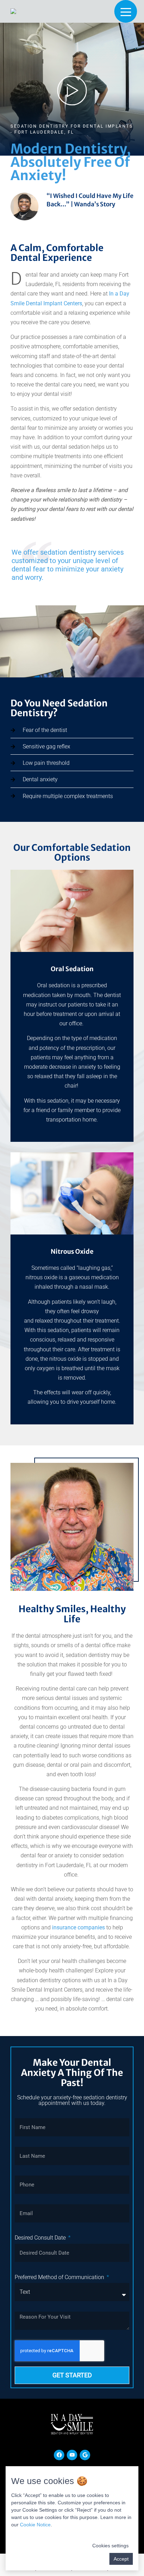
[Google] (85, 2455)
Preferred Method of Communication (60, 2277)
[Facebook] (59, 2455)
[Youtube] (72, 2455)
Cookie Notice (35, 2525)
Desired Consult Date (41, 2238)
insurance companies (78, 1927)
